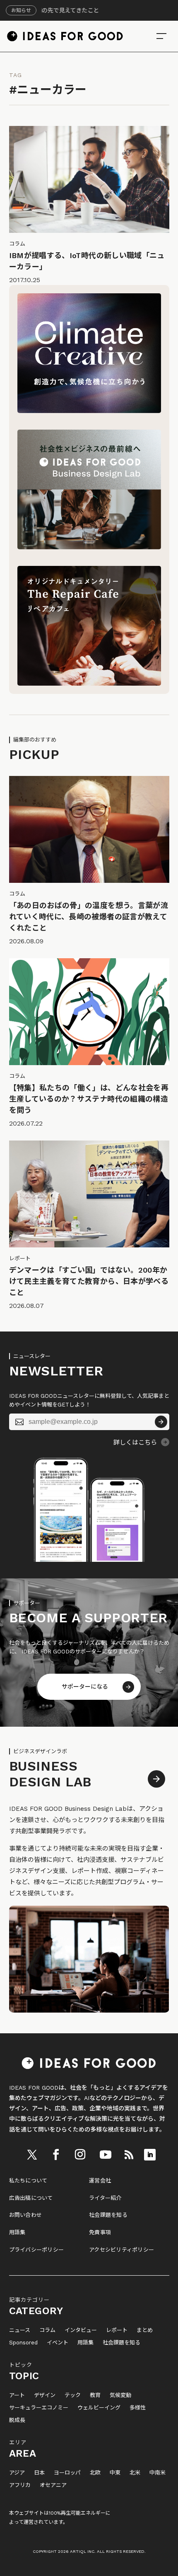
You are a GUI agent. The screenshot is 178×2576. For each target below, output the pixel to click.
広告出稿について (31, 2198)
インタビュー (81, 2330)
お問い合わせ (26, 2215)
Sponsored (23, 2343)
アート (17, 2395)
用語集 (17, 2232)
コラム (47, 2330)
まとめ (145, 2330)
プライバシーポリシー (37, 2250)
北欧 (95, 2473)
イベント (58, 2343)
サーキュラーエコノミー (39, 2408)
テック (73, 2395)
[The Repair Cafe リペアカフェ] (89, 684)
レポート (117, 2330)
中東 (115, 2473)
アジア (17, 2473)
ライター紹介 (105, 2198)
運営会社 (100, 2181)
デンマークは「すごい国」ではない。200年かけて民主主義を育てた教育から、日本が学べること (89, 1281)
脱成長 (17, 2420)
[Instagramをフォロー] (80, 2155)
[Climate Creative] (89, 411)
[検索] (161, 36)
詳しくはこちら (135, 1443)
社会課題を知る (108, 2215)
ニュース (20, 2330)
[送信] (161, 1422)
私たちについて (28, 2181)
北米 (135, 2473)
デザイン (45, 2395)
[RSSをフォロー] (129, 2155)
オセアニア (53, 2485)
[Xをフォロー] (32, 2155)
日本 (39, 2473)
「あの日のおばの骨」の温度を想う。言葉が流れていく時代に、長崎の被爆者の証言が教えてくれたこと (89, 917)
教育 (95, 2395)
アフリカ (20, 2485)
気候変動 (120, 2395)
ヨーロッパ (67, 2473)
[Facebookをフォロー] (56, 2155)
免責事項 (100, 2232)
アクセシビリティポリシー (121, 2250)
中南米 (158, 2473)
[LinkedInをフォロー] (150, 2155)
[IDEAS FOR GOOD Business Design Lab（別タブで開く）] (89, 547)
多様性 (138, 2408)
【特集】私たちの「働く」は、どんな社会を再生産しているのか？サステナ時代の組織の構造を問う (89, 1099)
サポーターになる (85, 1687)
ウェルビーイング (99, 2408)
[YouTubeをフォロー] (106, 2155)
